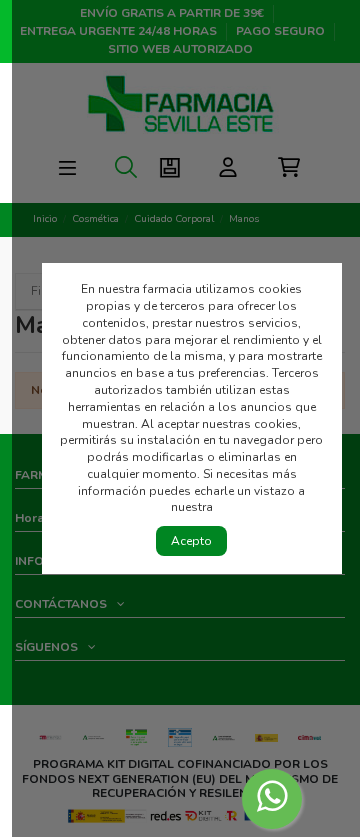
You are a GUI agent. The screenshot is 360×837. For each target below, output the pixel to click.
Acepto (191, 541)
